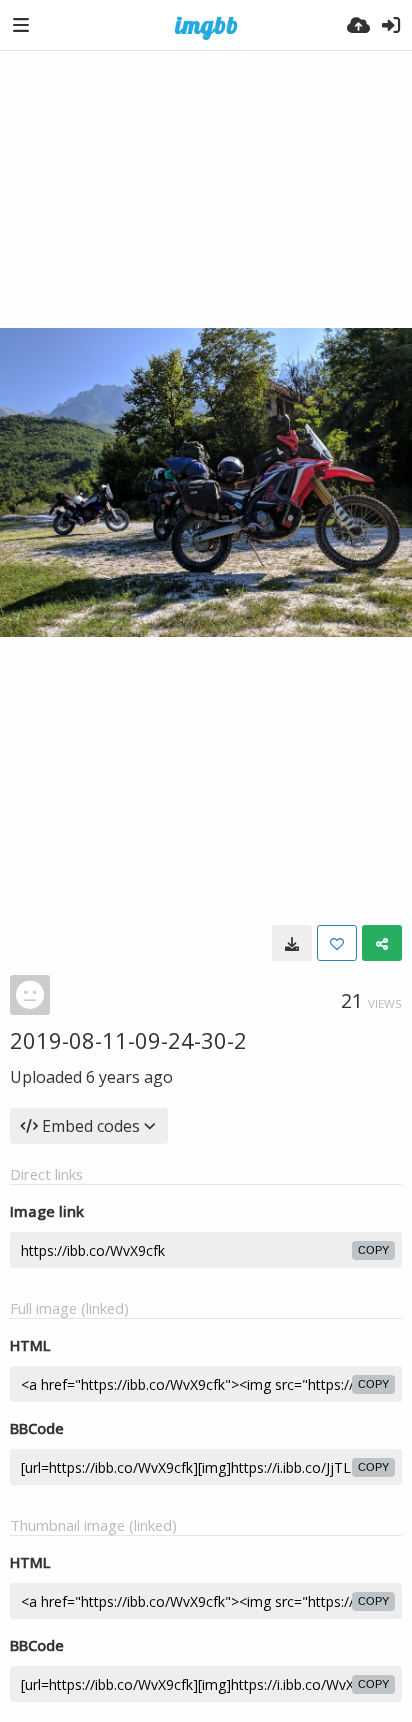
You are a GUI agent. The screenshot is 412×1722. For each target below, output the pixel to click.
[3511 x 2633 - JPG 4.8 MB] (292, 943)
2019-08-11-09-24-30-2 (128, 1040)
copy (373, 1250)
